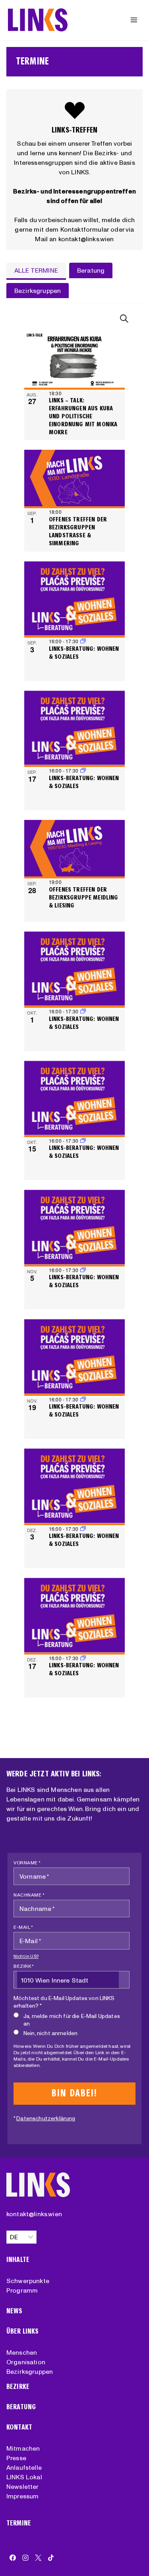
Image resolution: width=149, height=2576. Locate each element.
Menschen (22, 2352)
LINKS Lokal (24, 2477)
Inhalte (18, 2260)
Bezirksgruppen (30, 2371)
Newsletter (23, 2486)
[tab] (36, 271)
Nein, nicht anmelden (50, 2033)
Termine (19, 2523)
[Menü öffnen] (134, 20)
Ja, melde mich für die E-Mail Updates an (72, 2020)
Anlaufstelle (24, 2467)
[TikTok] (51, 2558)
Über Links (23, 2331)
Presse (16, 2458)
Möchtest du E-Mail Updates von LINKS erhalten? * (64, 2002)
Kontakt (19, 2427)
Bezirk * (24, 1966)
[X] (38, 2558)
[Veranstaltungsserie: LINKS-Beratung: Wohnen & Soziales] (83, 641)
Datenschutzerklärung (46, 2118)
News (15, 2311)
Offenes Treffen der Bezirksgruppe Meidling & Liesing (84, 897)
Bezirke (18, 2387)
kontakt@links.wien (34, 2214)
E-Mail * (23, 1927)
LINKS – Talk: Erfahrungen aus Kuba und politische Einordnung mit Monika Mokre (83, 416)
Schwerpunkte (28, 2281)
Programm (22, 2290)
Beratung (21, 2407)
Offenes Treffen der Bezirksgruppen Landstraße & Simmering (78, 531)
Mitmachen (23, 2448)
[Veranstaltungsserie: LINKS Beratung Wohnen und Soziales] (83, 770)
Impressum (22, 2496)
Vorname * (27, 1863)
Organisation (26, 2362)
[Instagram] (25, 2558)
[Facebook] (13, 2558)
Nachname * (29, 1895)
